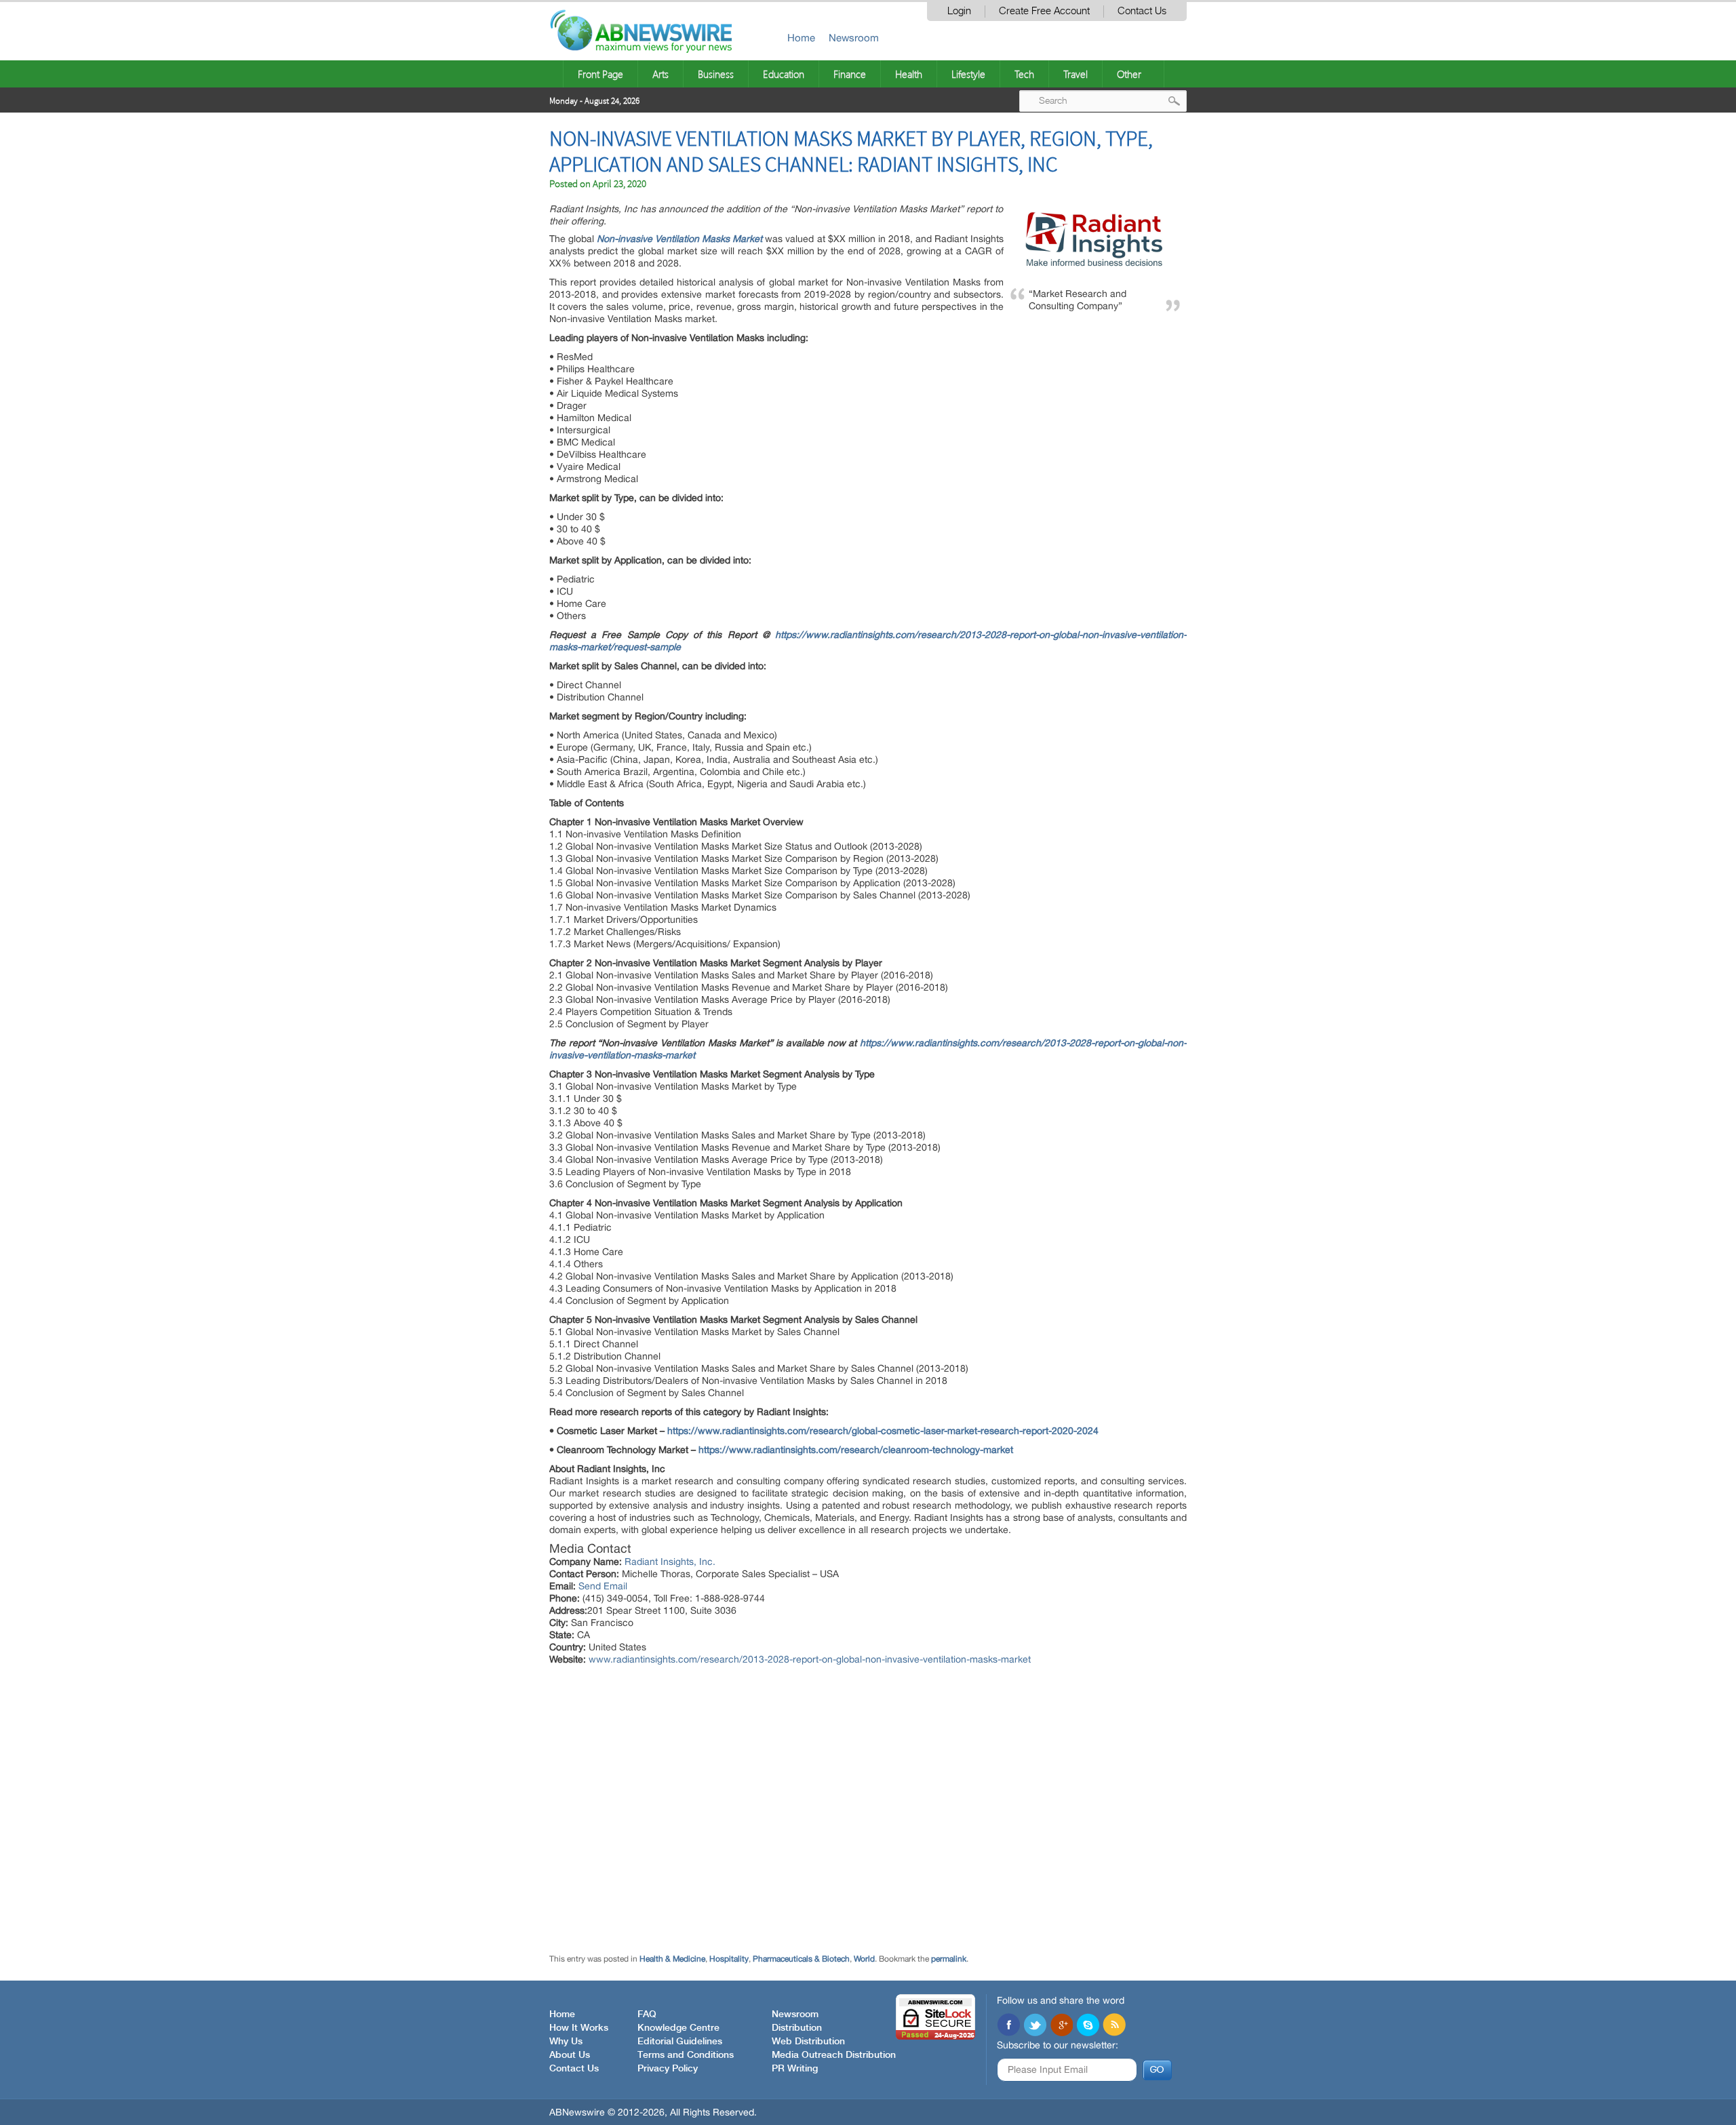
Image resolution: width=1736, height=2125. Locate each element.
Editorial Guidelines (680, 2042)
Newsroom (854, 38)
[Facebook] (1008, 2026)
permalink (949, 1959)
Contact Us (1142, 11)
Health (909, 74)
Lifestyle (968, 74)
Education (784, 74)
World (864, 1959)
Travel (1076, 74)
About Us (570, 2055)
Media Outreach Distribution (834, 2055)
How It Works (579, 2028)
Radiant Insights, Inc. (670, 1562)
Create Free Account (1044, 11)
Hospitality (729, 1959)
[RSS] (1114, 2026)
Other (1129, 74)
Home (801, 38)
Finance (850, 74)
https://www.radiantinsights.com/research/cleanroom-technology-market (856, 1450)
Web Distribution (808, 2042)
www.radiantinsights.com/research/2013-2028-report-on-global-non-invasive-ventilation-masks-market (810, 1659)
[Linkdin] (1061, 2026)
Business (716, 74)
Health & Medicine (672, 1959)
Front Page (600, 74)
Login (959, 11)
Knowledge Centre (678, 2028)
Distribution (797, 2028)
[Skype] (1088, 2026)
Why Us (566, 2042)
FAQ (647, 2014)
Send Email (603, 1586)
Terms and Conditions (686, 2055)
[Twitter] (1035, 2026)
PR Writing (795, 2069)
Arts (660, 74)
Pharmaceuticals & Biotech (801, 1959)
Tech (1024, 74)
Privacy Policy (668, 2069)
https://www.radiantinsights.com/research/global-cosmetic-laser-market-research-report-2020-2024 (883, 1431)
